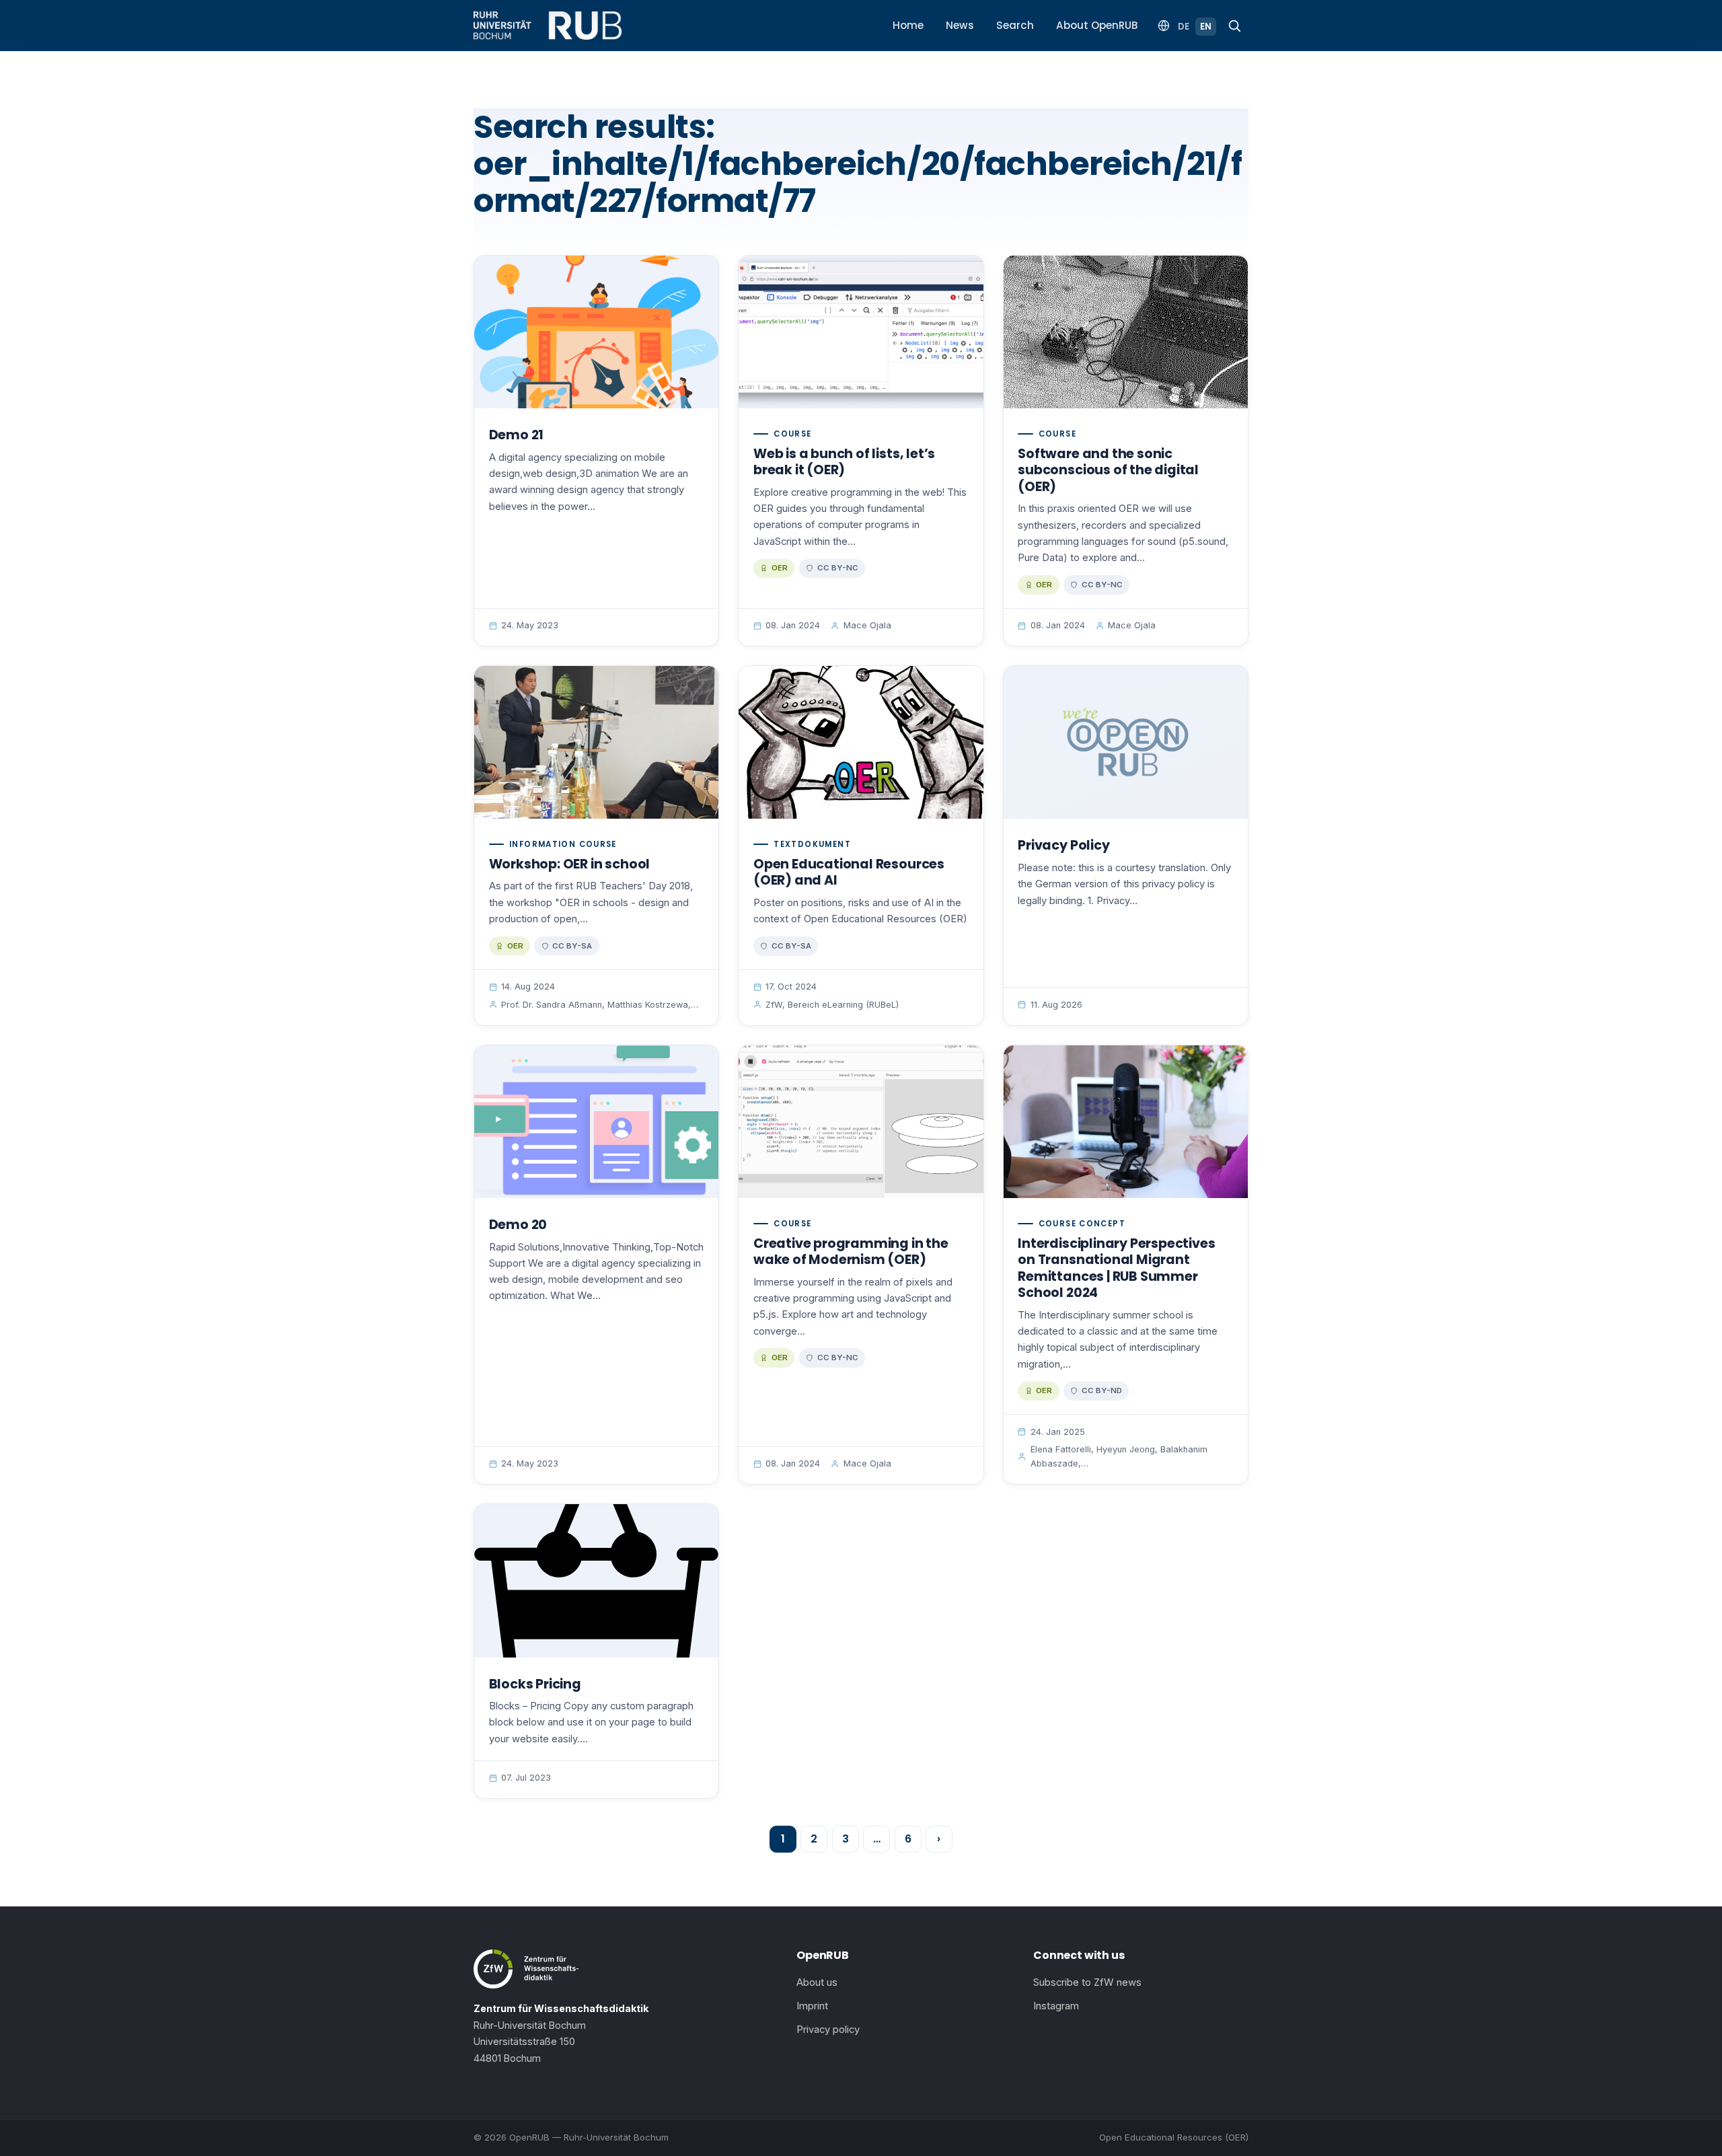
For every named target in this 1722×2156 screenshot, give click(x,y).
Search (1015, 25)
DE (1184, 27)
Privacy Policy (1063, 845)
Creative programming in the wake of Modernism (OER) (851, 1252)
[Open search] (1234, 26)
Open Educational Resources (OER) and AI (849, 872)
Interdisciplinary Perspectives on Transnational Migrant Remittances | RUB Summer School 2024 (1116, 1268)
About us (817, 1982)
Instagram (1056, 2006)
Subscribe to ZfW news (1087, 1982)
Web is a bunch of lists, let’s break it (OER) (844, 462)
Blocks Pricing (535, 1684)
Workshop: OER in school (570, 864)
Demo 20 (518, 1225)
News (960, 25)
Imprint (812, 2006)
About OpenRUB (1097, 25)
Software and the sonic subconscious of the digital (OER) (1108, 470)
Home (908, 25)
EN (1206, 27)
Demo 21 (517, 435)
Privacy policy (828, 2030)
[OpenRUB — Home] (548, 26)
